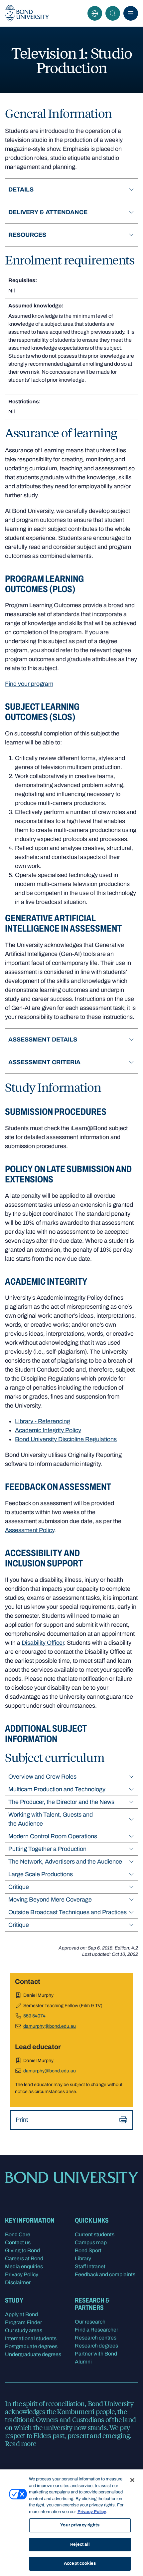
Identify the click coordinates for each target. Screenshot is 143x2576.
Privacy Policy (22, 2274)
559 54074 (34, 2016)
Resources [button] (27, 235)
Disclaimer (18, 2282)
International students (31, 2338)
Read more (20, 2443)
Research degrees (96, 2346)
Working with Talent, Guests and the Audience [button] (51, 1819)
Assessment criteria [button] (44, 1062)
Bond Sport (88, 2250)
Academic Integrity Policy (48, 1430)
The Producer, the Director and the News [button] (61, 1802)
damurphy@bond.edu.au (50, 2026)
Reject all (80, 2544)
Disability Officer (43, 1643)
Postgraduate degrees (31, 2346)
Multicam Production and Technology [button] (57, 1789)
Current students (95, 2234)
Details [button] (21, 190)
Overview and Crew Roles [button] (42, 1777)
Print (22, 2120)
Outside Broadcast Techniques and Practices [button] (68, 1912)
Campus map (91, 2242)
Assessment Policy (30, 1530)
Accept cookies (80, 2563)
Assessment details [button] (43, 1040)
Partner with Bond (96, 2354)
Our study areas (24, 2330)
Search (113, 13)
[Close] (132, 2480)
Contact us (18, 2242)
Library (83, 2258)
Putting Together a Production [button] (47, 1849)
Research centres (96, 2338)
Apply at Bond (21, 2314)
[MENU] (131, 13)
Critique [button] (19, 1887)
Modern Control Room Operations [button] (53, 1836)
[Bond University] (27, 13)
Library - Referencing (43, 1421)
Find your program (29, 684)
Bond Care (18, 2234)
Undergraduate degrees (33, 2354)
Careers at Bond (24, 2258)
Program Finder (23, 2322)
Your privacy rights (80, 2525)
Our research (90, 2322)
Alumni (83, 2362)
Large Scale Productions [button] (41, 1874)
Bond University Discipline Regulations (66, 1439)
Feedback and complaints (105, 2274)
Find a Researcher (96, 2330)
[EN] (95, 13)
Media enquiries (24, 2266)
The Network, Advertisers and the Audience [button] (65, 1862)
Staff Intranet (90, 2266)
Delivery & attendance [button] (48, 212)
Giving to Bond (22, 2250)
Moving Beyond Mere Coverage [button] (50, 1900)
